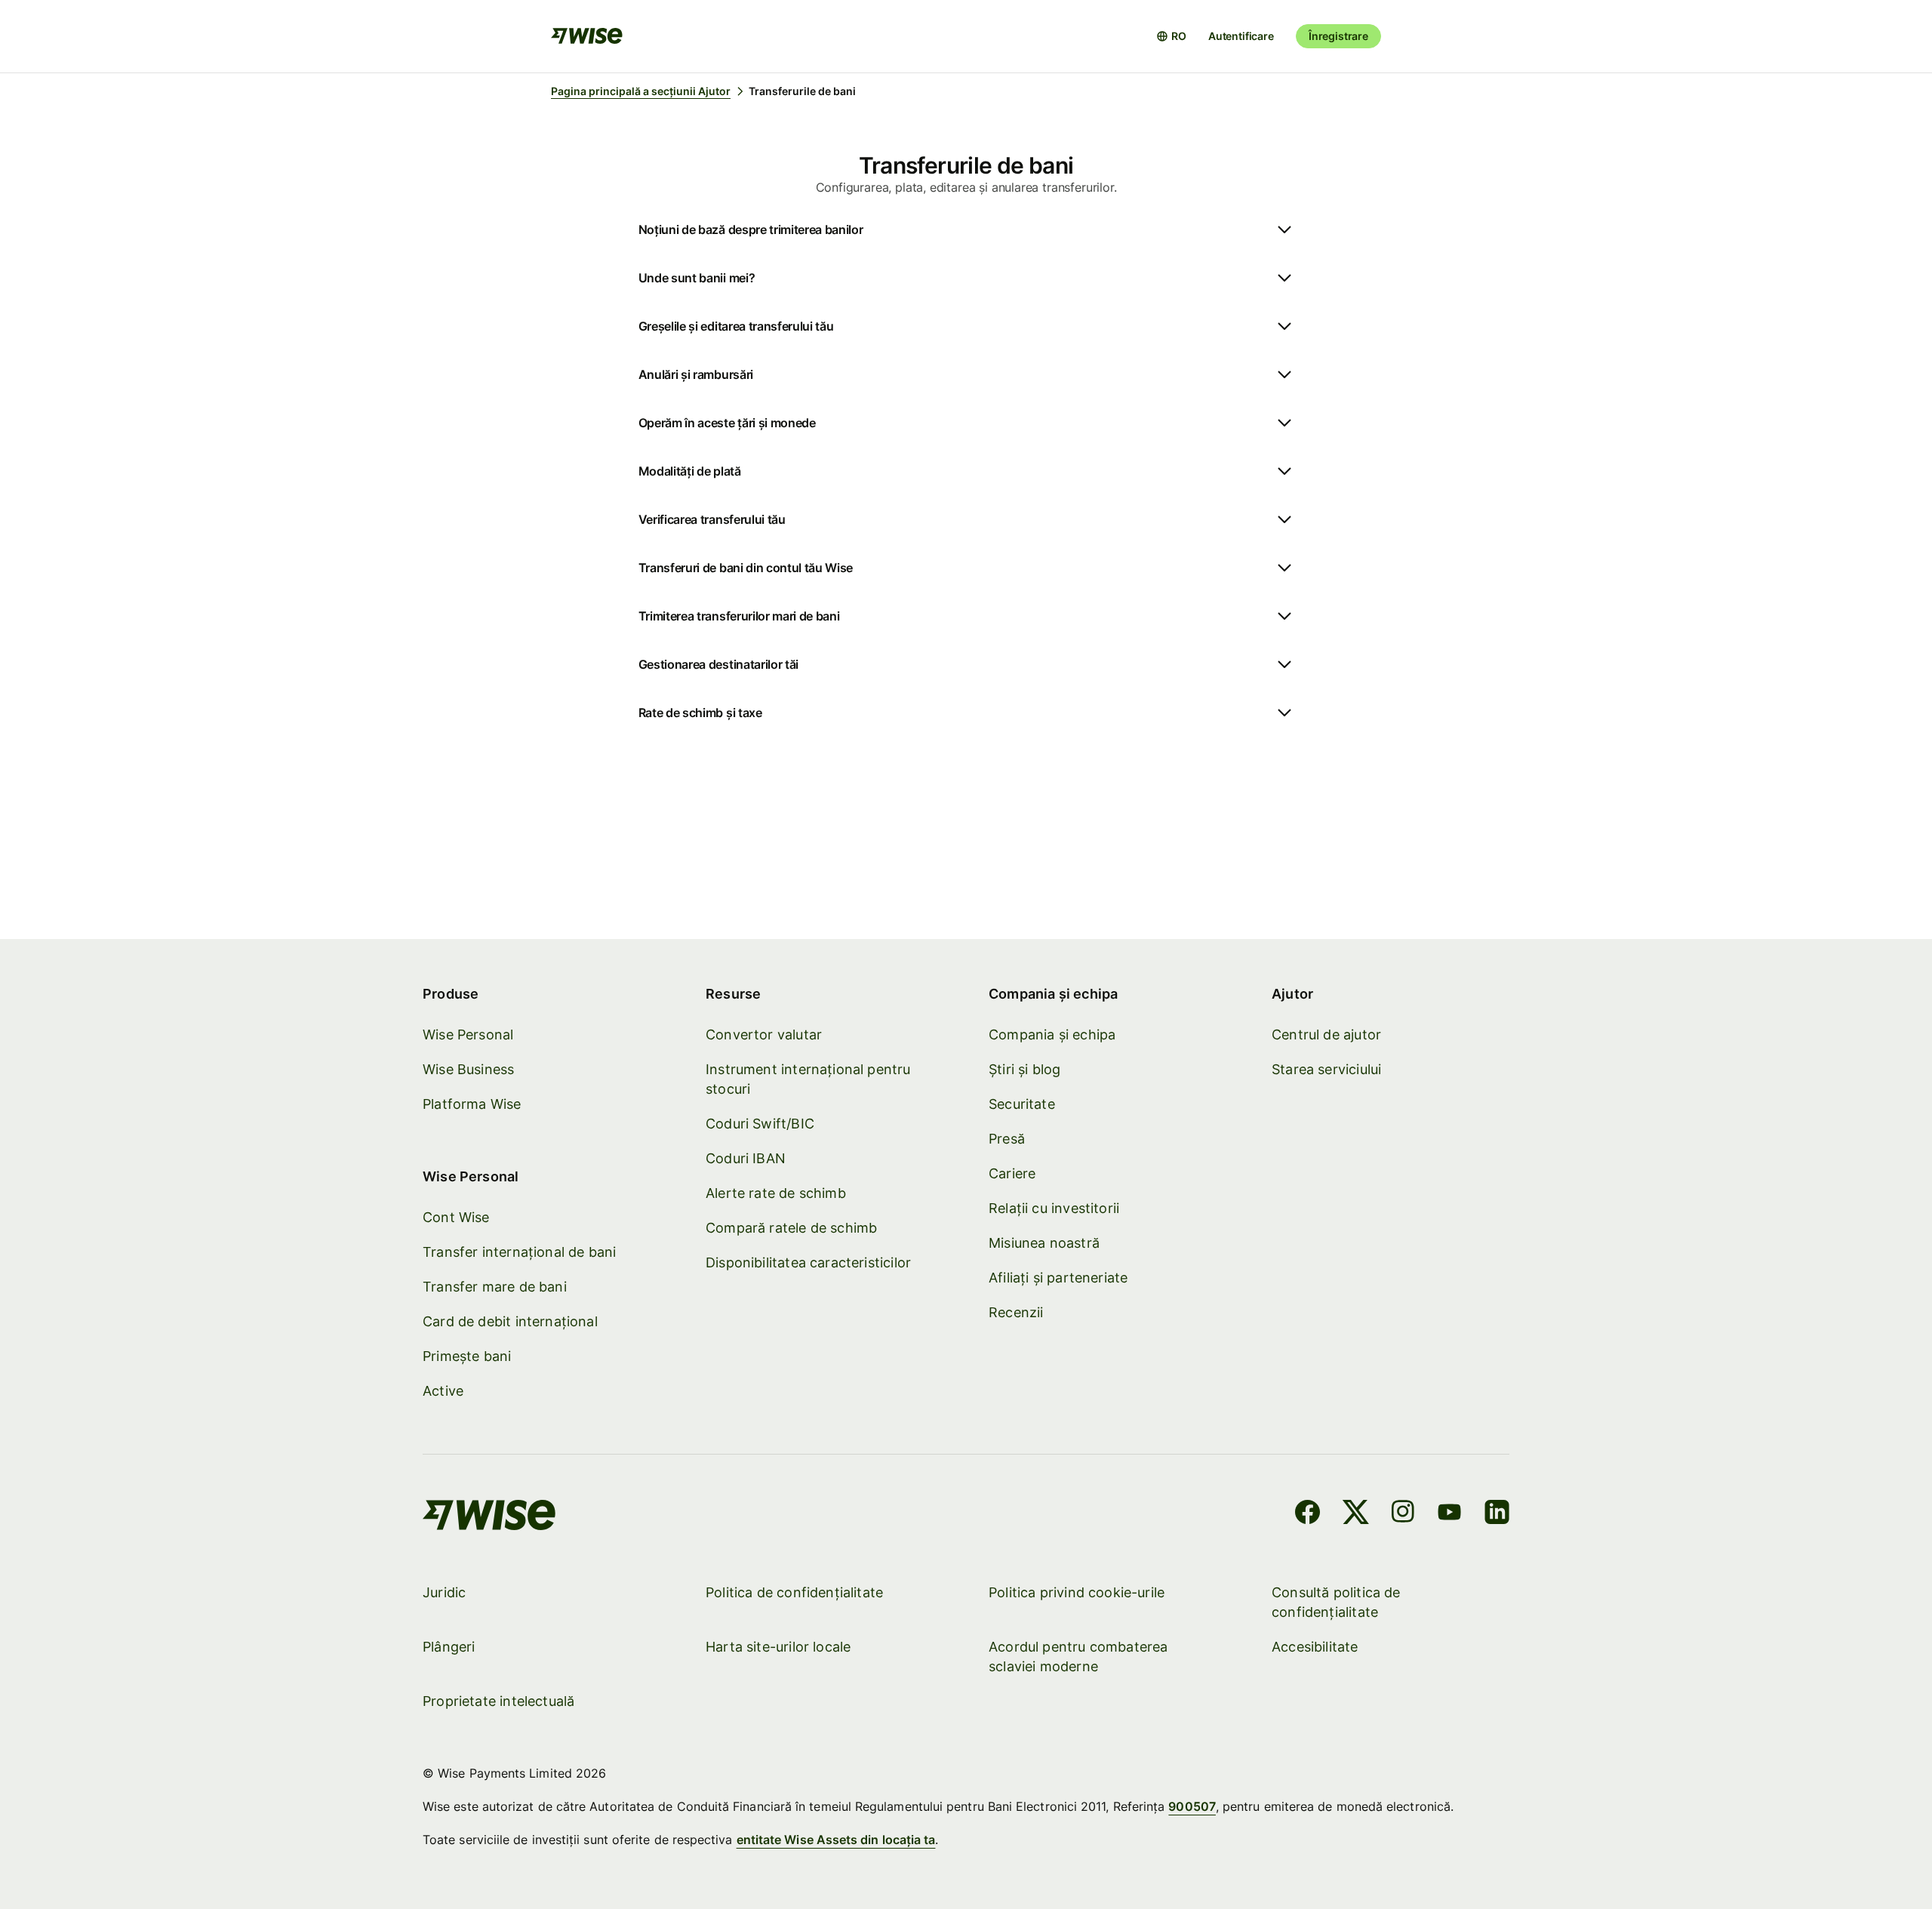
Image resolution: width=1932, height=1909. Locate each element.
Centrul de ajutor (1326, 1035)
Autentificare (1241, 36)
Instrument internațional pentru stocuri (808, 1079)
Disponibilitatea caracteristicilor (808, 1262)
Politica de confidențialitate (794, 1592)
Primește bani (467, 1356)
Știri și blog (1024, 1069)
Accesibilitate (1315, 1647)
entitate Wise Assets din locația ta (836, 1840)
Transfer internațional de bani (519, 1252)
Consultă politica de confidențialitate (1336, 1602)
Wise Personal (468, 1035)
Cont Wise (456, 1217)
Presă (1007, 1139)
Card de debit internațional (510, 1321)
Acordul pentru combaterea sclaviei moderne (1078, 1657)
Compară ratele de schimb (791, 1228)
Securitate (1022, 1104)
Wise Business (468, 1069)
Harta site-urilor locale (778, 1647)
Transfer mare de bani (495, 1287)
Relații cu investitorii (1054, 1208)
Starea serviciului (1326, 1069)
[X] (1356, 1514)
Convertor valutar (764, 1035)
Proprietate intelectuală (498, 1701)
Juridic (444, 1592)
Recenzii (1016, 1312)
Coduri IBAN (746, 1158)
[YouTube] (1449, 1514)
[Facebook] (1307, 1514)
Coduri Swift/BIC (760, 1124)
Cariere (1012, 1173)
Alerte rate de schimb (776, 1193)
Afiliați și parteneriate (1058, 1278)
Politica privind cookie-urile (1077, 1592)
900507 (1192, 1806)
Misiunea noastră (1044, 1243)
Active (443, 1391)
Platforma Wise (472, 1104)
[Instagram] (1403, 1514)
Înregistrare (1338, 36)
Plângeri (449, 1647)
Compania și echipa (1052, 1035)
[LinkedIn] (1497, 1514)
